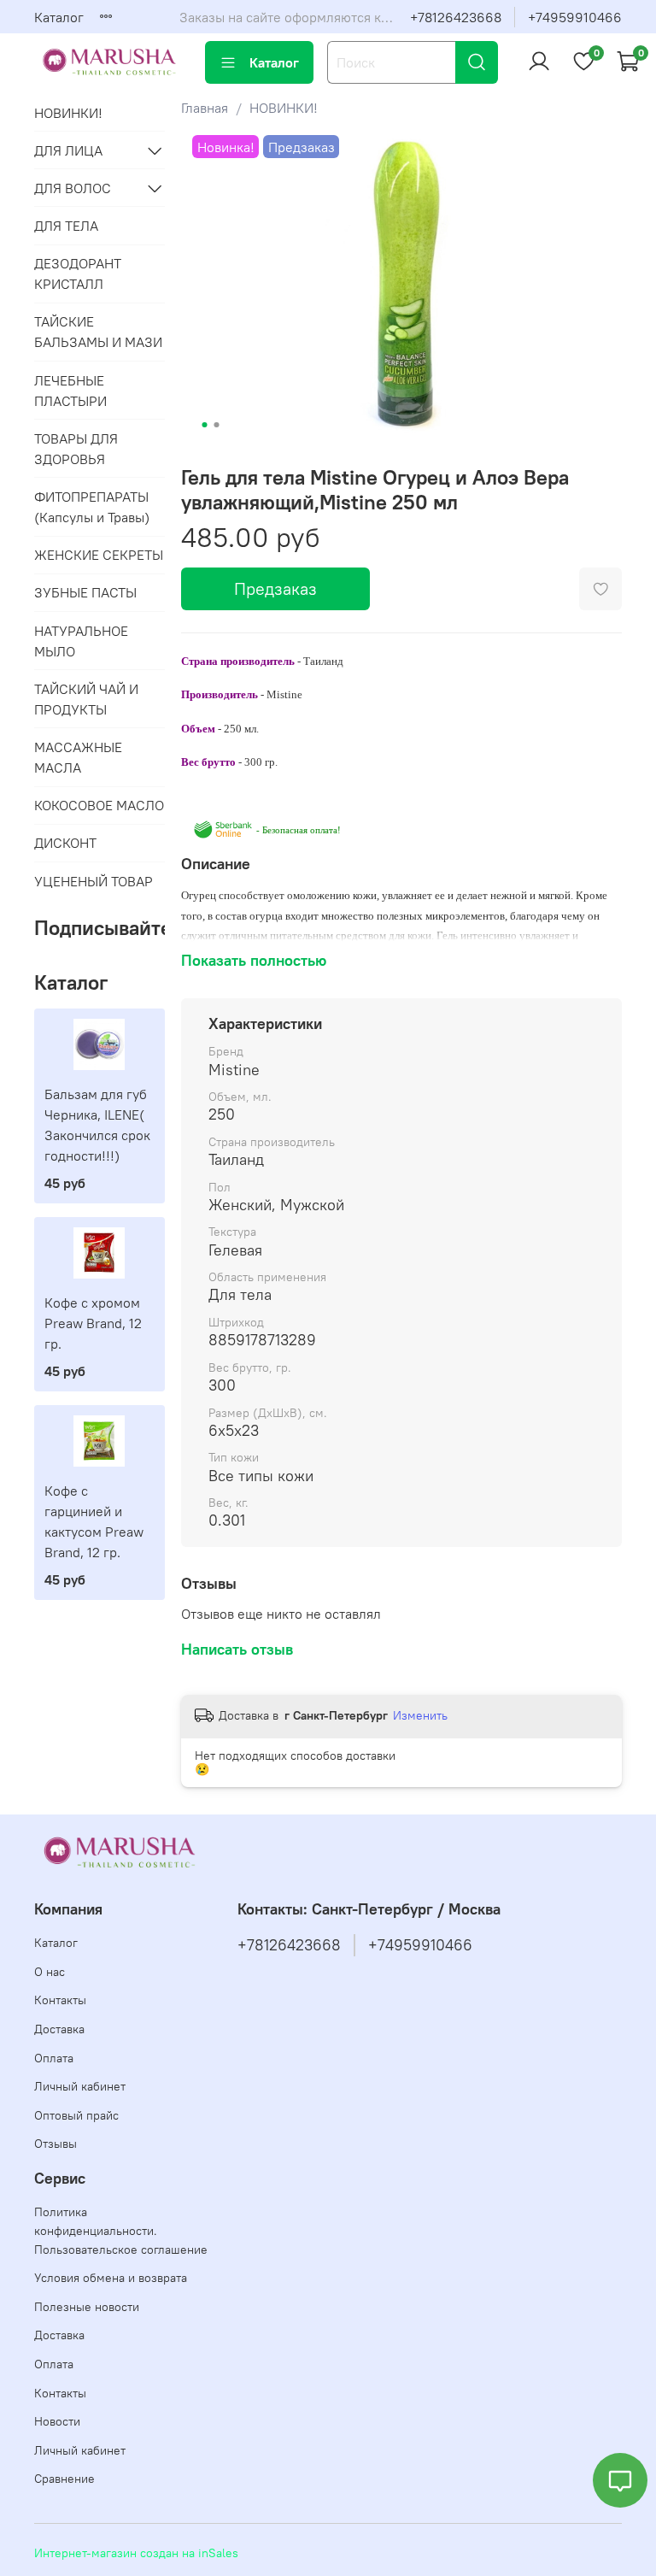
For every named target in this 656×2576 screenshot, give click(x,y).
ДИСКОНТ (65, 843)
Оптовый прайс (76, 2115)
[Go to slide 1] (204, 425)
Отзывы (56, 2144)
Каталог (59, 17)
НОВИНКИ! (284, 108)
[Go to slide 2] (216, 425)
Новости (57, 2421)
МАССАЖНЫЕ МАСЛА (78, 757)
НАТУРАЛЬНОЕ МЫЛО (81, 641)
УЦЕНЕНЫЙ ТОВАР (94, 881)
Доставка (59, 2029)
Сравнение (64, 2479)
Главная (205, 108)
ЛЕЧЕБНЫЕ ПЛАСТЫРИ (70, 391)
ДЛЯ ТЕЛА (66, 226)
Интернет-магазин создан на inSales (136, 2553)
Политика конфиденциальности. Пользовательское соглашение (121, 2230)
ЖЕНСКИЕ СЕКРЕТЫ (99, 555)
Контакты (60, 2000)
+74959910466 (575, 17)
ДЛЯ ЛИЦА (68, 150)
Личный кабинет (80, 2086)
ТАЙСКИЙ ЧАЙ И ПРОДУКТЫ (86, 699)
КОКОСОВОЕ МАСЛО (99, 805)
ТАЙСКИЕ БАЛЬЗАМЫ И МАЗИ (98, 332)
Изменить (420, 1715)
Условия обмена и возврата (111, 2278)
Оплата (54, 2058)
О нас (50, 1972)
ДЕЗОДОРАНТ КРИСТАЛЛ (78, 273)
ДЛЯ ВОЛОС (73, 188)
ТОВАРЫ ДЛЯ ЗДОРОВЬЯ (76, 449)
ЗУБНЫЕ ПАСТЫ (85, 592)
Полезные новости (87, 2307)
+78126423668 (456, 17)
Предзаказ (275, 588)
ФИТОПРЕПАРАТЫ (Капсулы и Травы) (92, 507)
